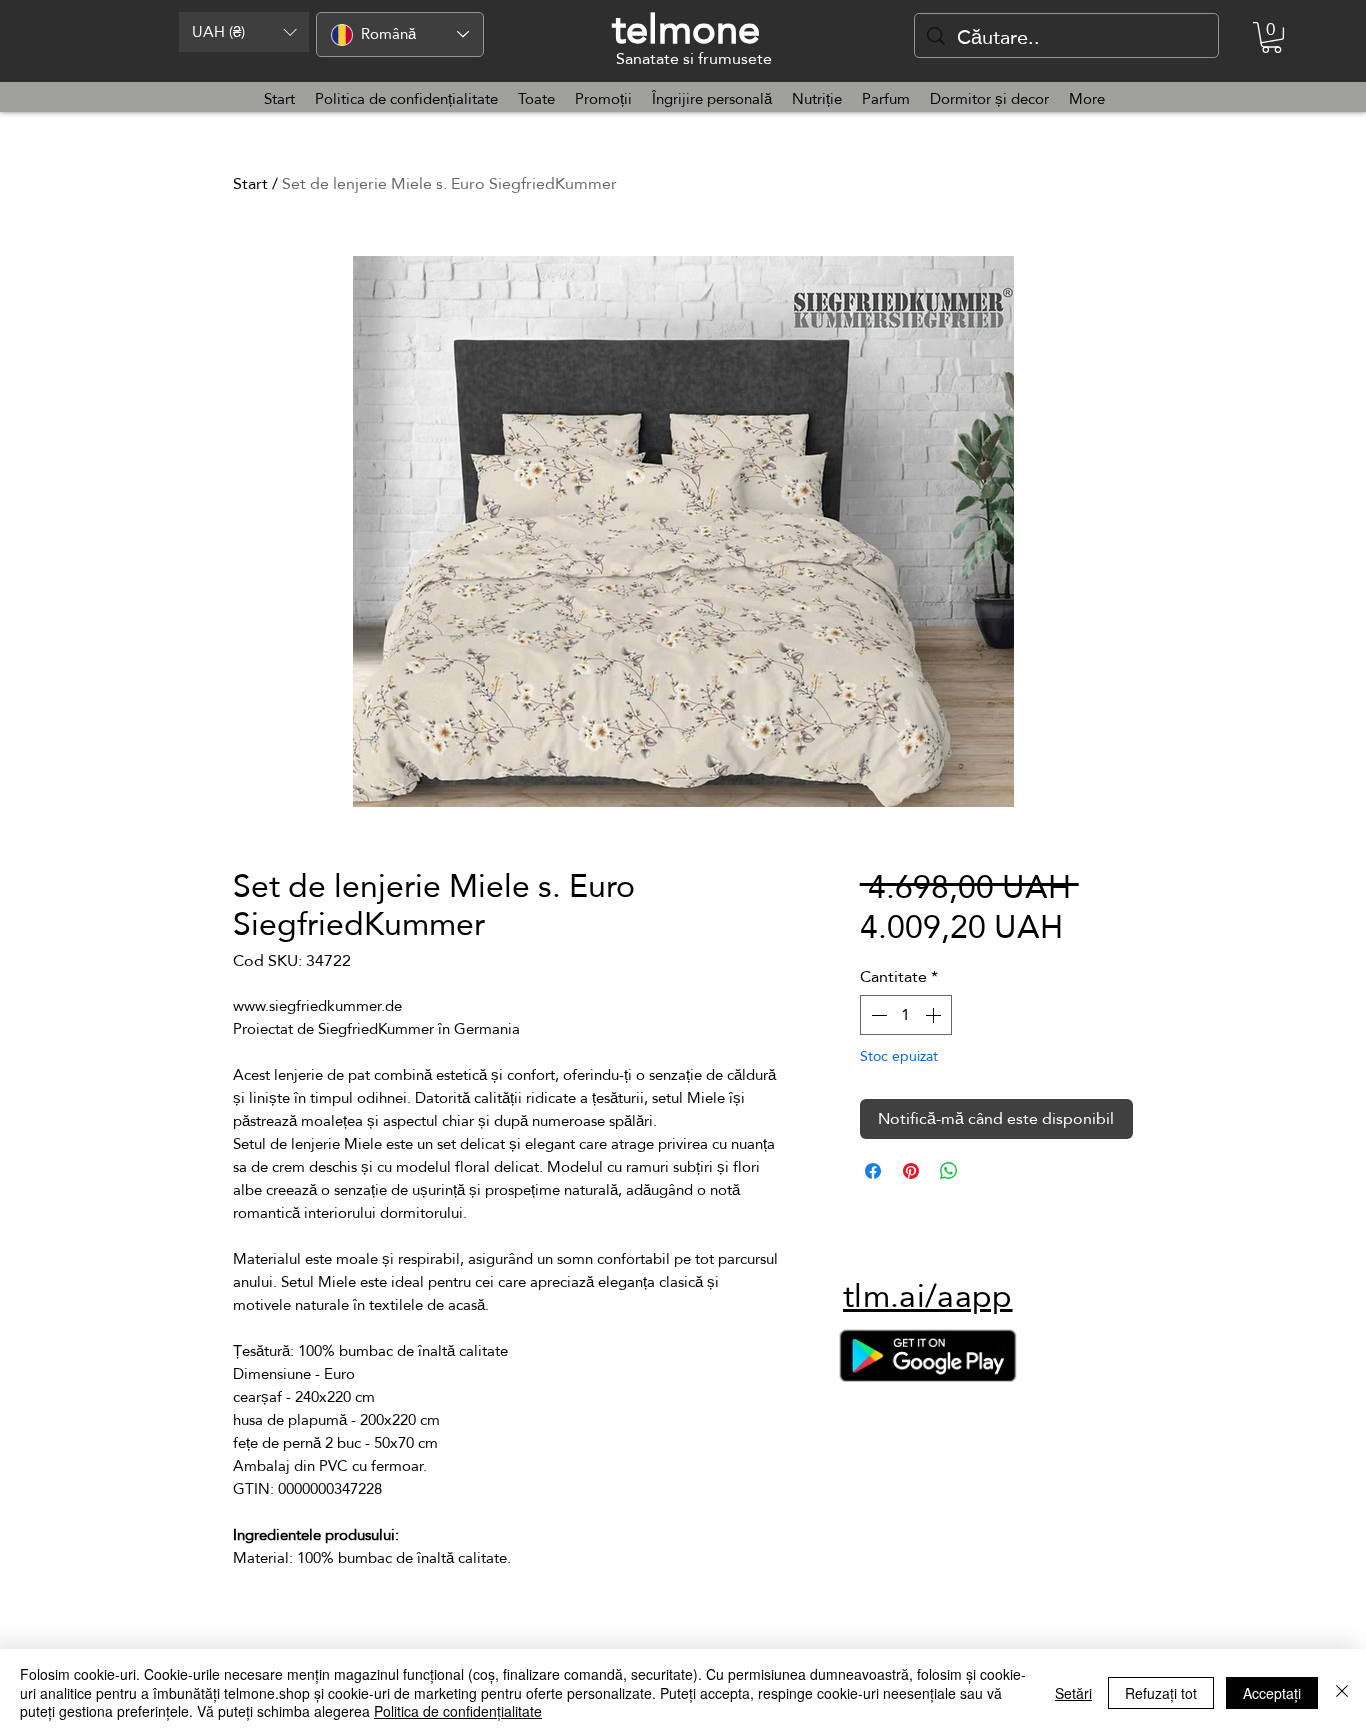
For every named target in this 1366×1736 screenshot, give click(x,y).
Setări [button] (1073, 1693)
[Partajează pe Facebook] (873, 1171)
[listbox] (244, 32)
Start (250, 183)
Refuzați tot (1161, 1693)
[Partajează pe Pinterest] (911, 1171)
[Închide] (1342, 1692)
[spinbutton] (906, 1015)
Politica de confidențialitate (458, 1711)
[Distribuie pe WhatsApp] (949, 1171)
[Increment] (935, 1015)
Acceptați (1272, 1693)
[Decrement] (877, 1015)
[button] (244, 32)
